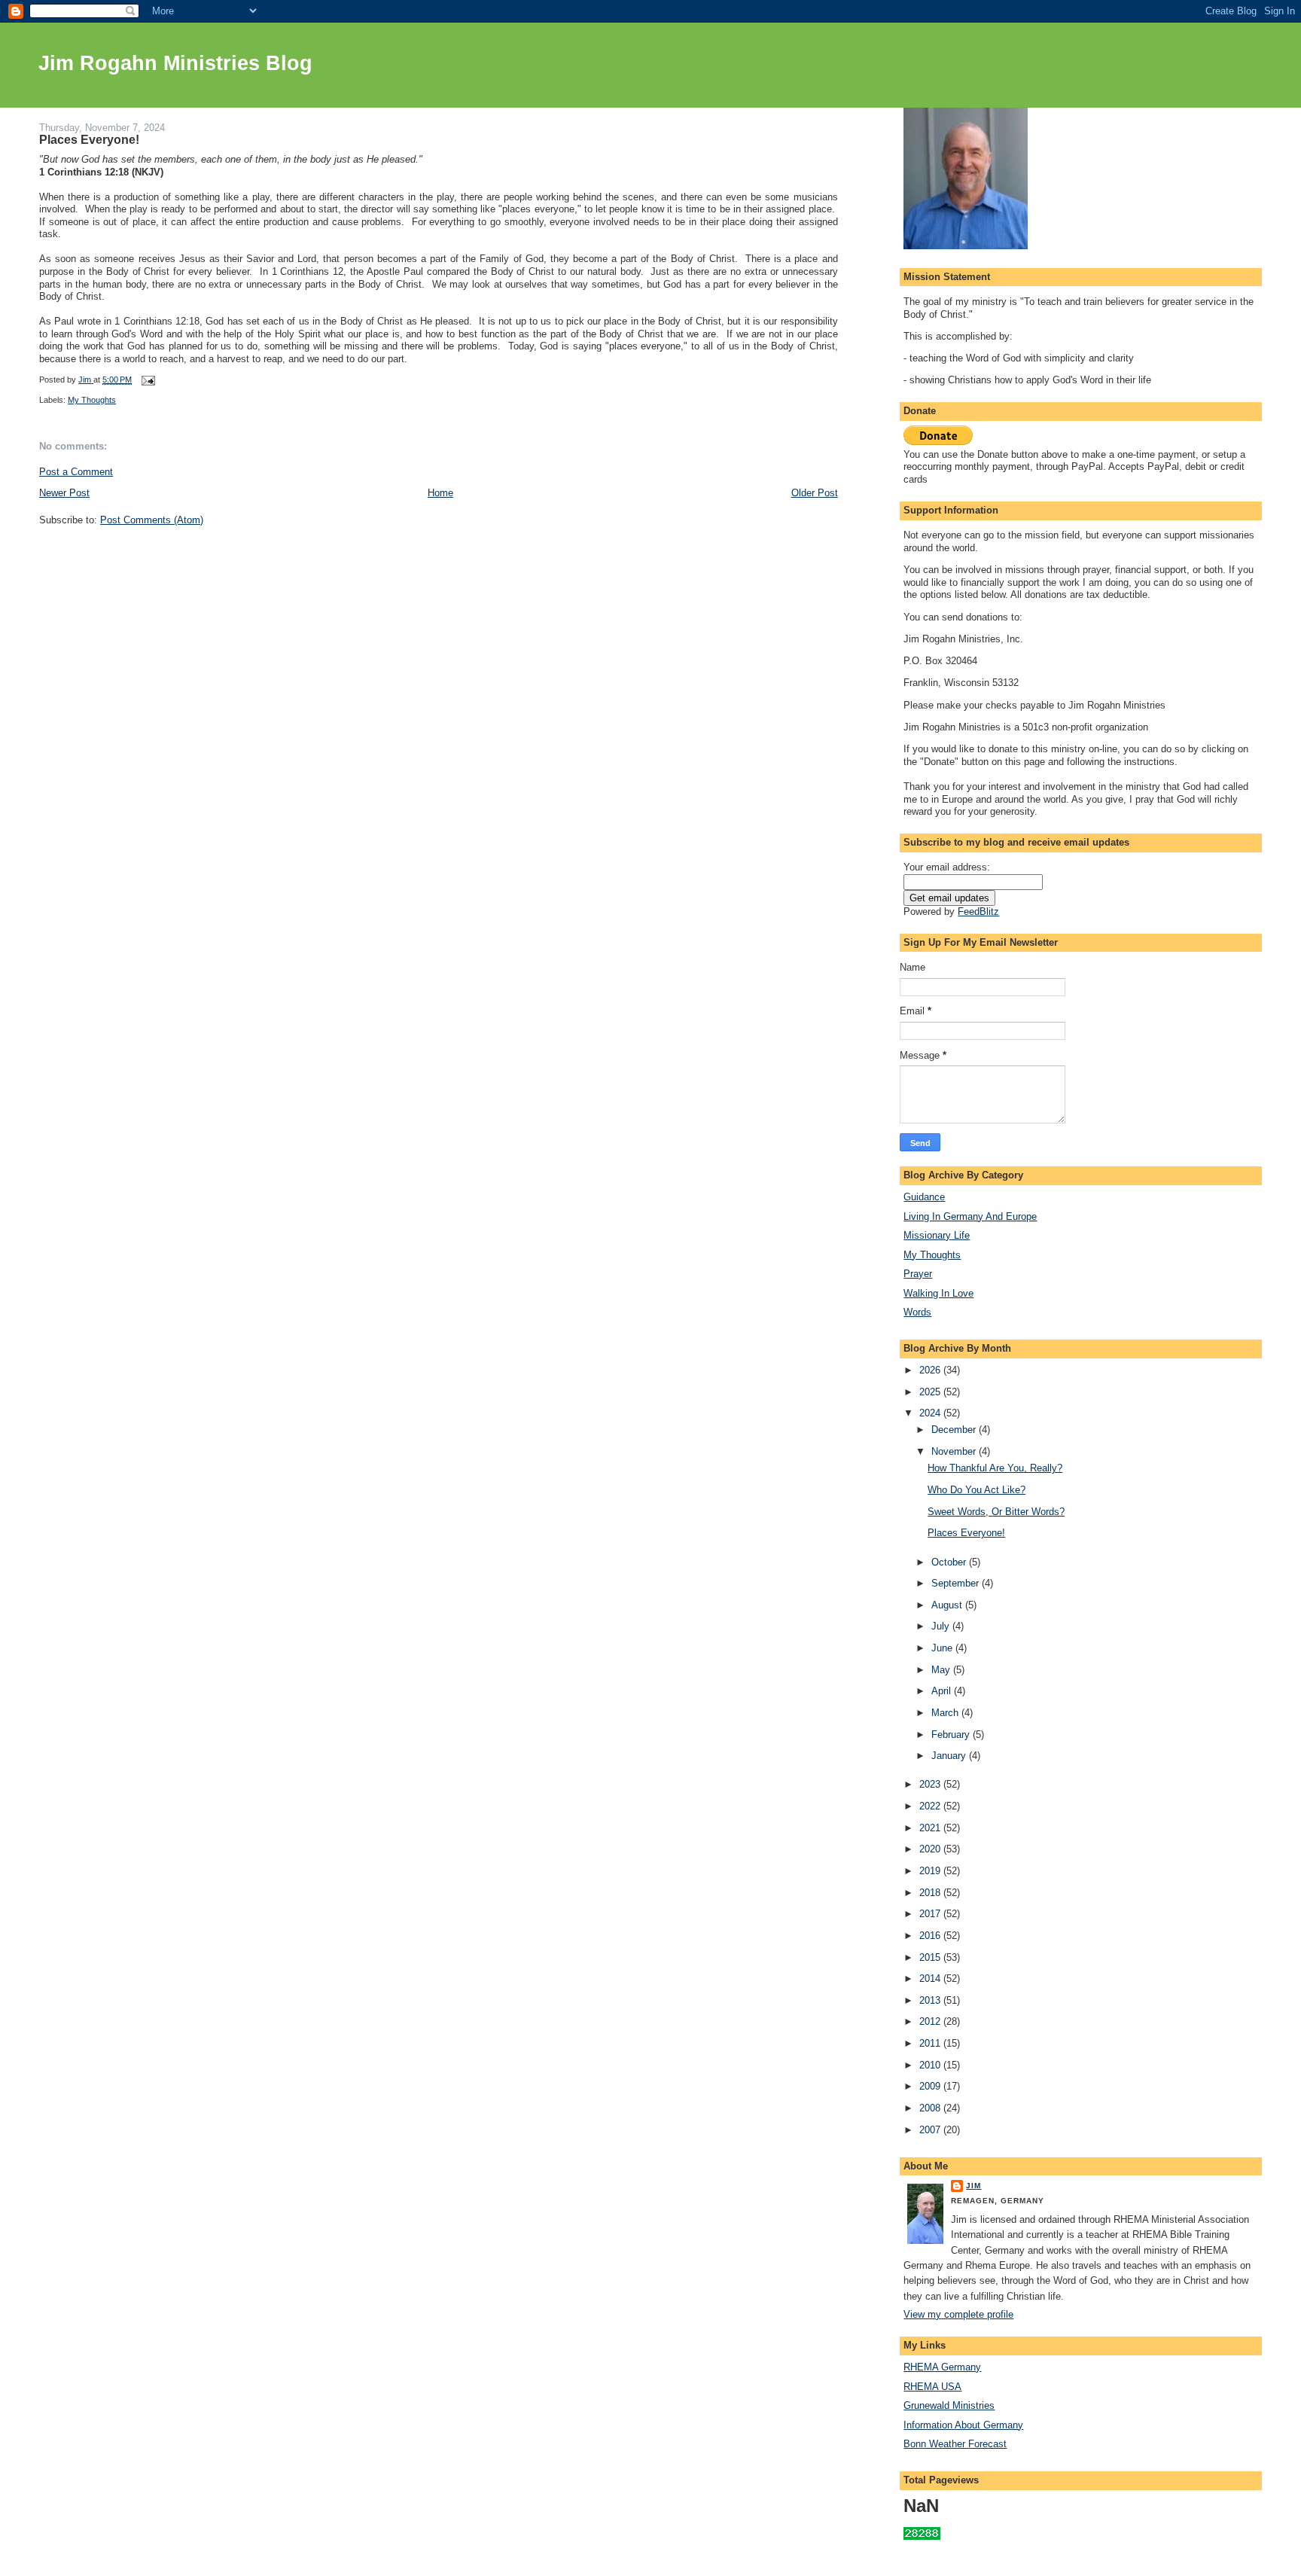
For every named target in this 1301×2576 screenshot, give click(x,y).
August (948, 1605)
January (950, 1756)
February (952, 1735)
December (955, 1430)
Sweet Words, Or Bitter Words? (996, 1512)
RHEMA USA (932, 2387)
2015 (931, 1957)
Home (440, 493)
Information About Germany (963, 2425)
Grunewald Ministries (949, 2405)
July (942, 1626)
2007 (931, 2130)
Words (917, 1312)
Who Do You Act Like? (977, 1490)
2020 (931, 1849)
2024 (931, 1413)
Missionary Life (937, 1235)
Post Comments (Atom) (152, 520)
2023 (931, 1784)
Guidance (924, 1197)
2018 (931, 1893)
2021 (931, 1828)
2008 (931, 2108)
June (943, 1648)
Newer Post (64, 493)
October (950, 1562)
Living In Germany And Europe (970, 1216)
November (955, 1451)
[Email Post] (147, 380)
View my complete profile (958, 2314)
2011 (931, 2043)
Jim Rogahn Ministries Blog (175, 63)
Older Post (815, 493)
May (942, 1670)
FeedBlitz (978, 912)
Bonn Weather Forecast (955, 2444)
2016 (931, 1936)
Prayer (918, 1274)
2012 (931, 2021)
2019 (931, 1871)
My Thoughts (92, 400)
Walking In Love (938, 1293)
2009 (931, 2086)
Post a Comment (76, 472)
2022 (931, 1806)
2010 (931, 2065)
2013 (931, 2000)
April (943, 1691)
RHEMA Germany (942, 2367)
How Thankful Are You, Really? (995, 1468)
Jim (973, 2186)
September (957, 1583)
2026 (931, 1370)
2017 (931, 1914)
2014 (931, 1978)
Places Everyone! (966, 1533)
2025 (931, 1392)
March (946, 1713)
